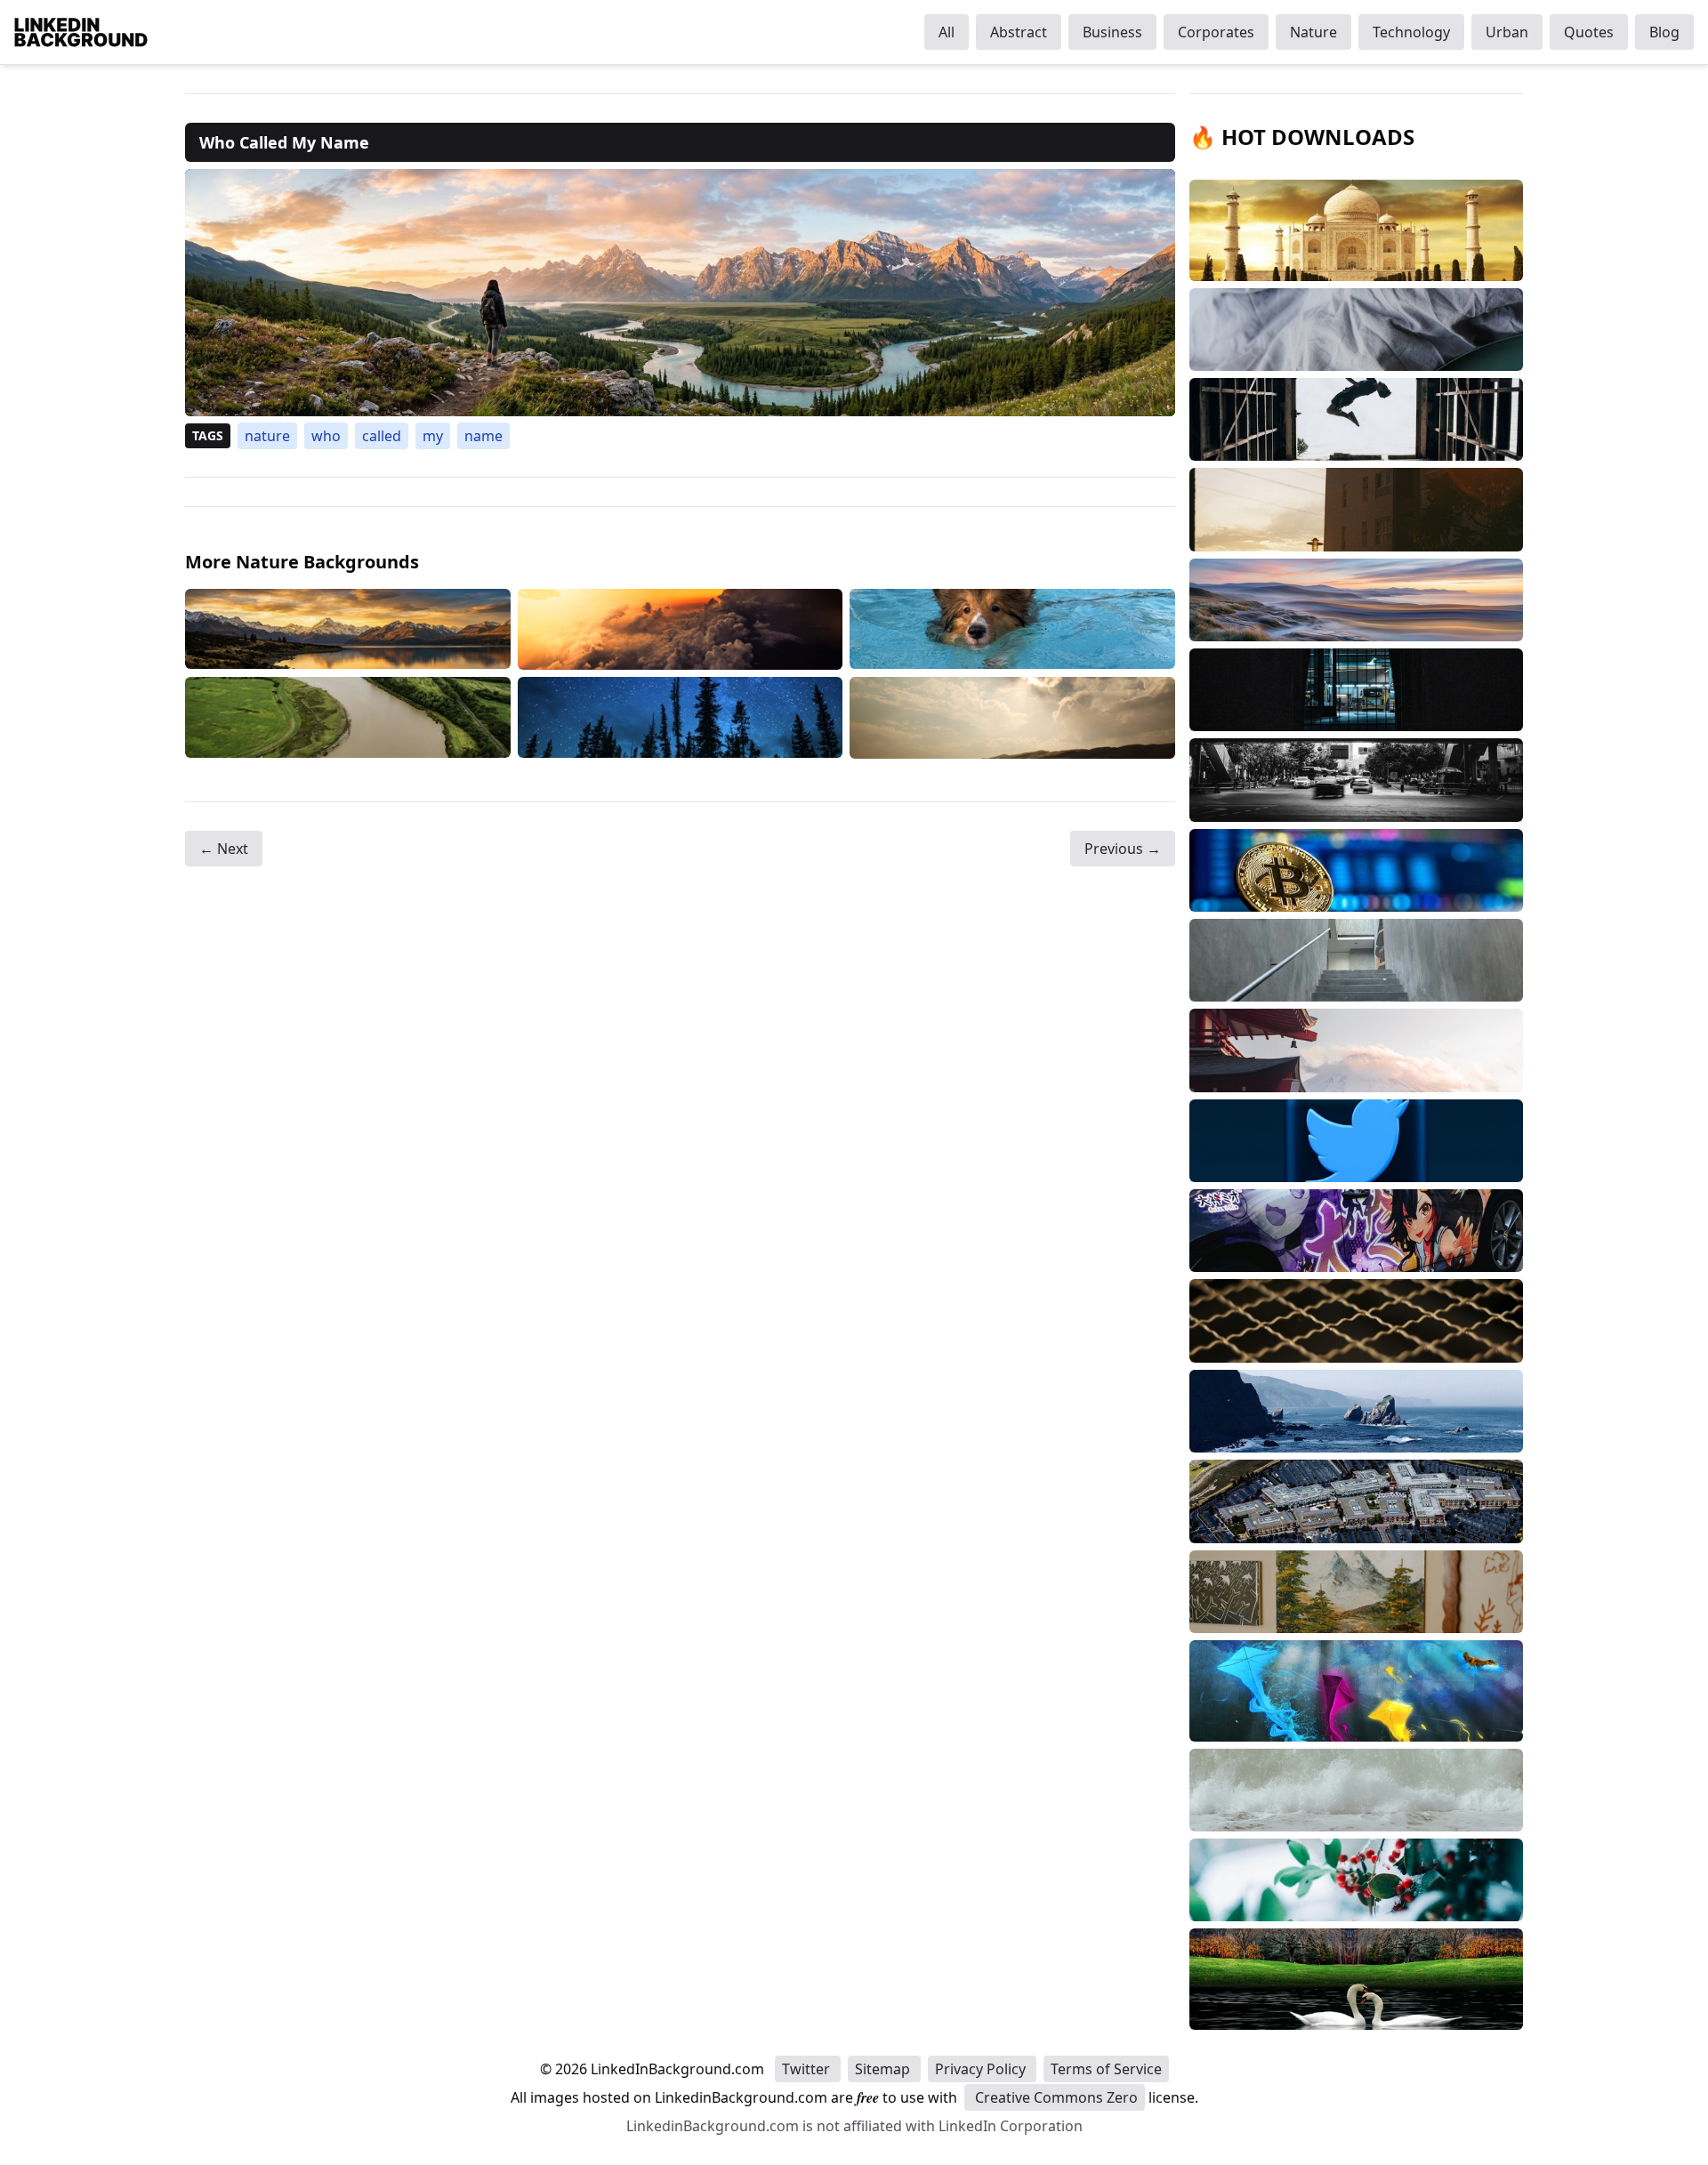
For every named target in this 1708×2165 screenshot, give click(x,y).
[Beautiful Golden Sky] (348, 629)
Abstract (1019, 32)
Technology (1411, 32)
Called (382, 436)
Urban (1507, 32)
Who (326, 436)
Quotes (1589, 32)
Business (1112, 32)
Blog (1664, 32)
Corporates (1216, 32)
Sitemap (884, 2069)
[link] (680, 293)
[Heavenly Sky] (1012, 717)
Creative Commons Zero (1055, 2097)
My (433, 436)
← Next (224, 849)
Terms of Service (1106, 2069)
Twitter (808, 2069)
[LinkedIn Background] (81, 32)
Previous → (1123, 849)
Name (483, 436)
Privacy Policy (982, 2069)
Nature (1313, 32)
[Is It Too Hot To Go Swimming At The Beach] (1012, 629)
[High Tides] (348, 717)
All (947, 32)
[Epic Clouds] (681, 629)
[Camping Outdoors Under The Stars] (681, 717)
